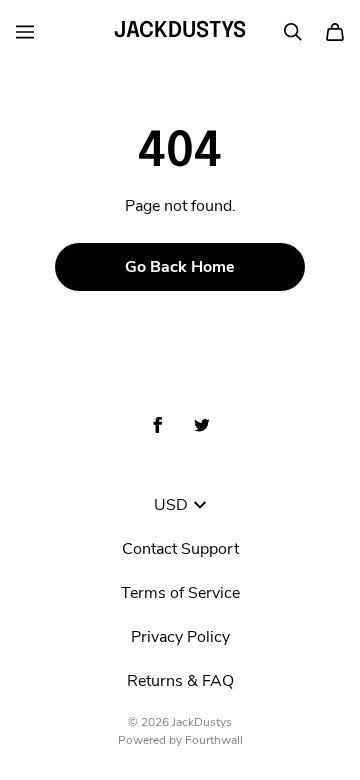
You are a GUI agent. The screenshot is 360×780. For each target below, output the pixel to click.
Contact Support (180, 549)
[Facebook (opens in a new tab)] (158, 425)
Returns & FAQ (180, 681)
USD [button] (171, 505)
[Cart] (335, 32)
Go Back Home (180, 267)
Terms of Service (180, 593)
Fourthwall (214, 740)
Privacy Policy (180, 637)
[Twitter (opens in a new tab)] (202, 425)
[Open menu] (25, 32)
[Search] (293, 32)
